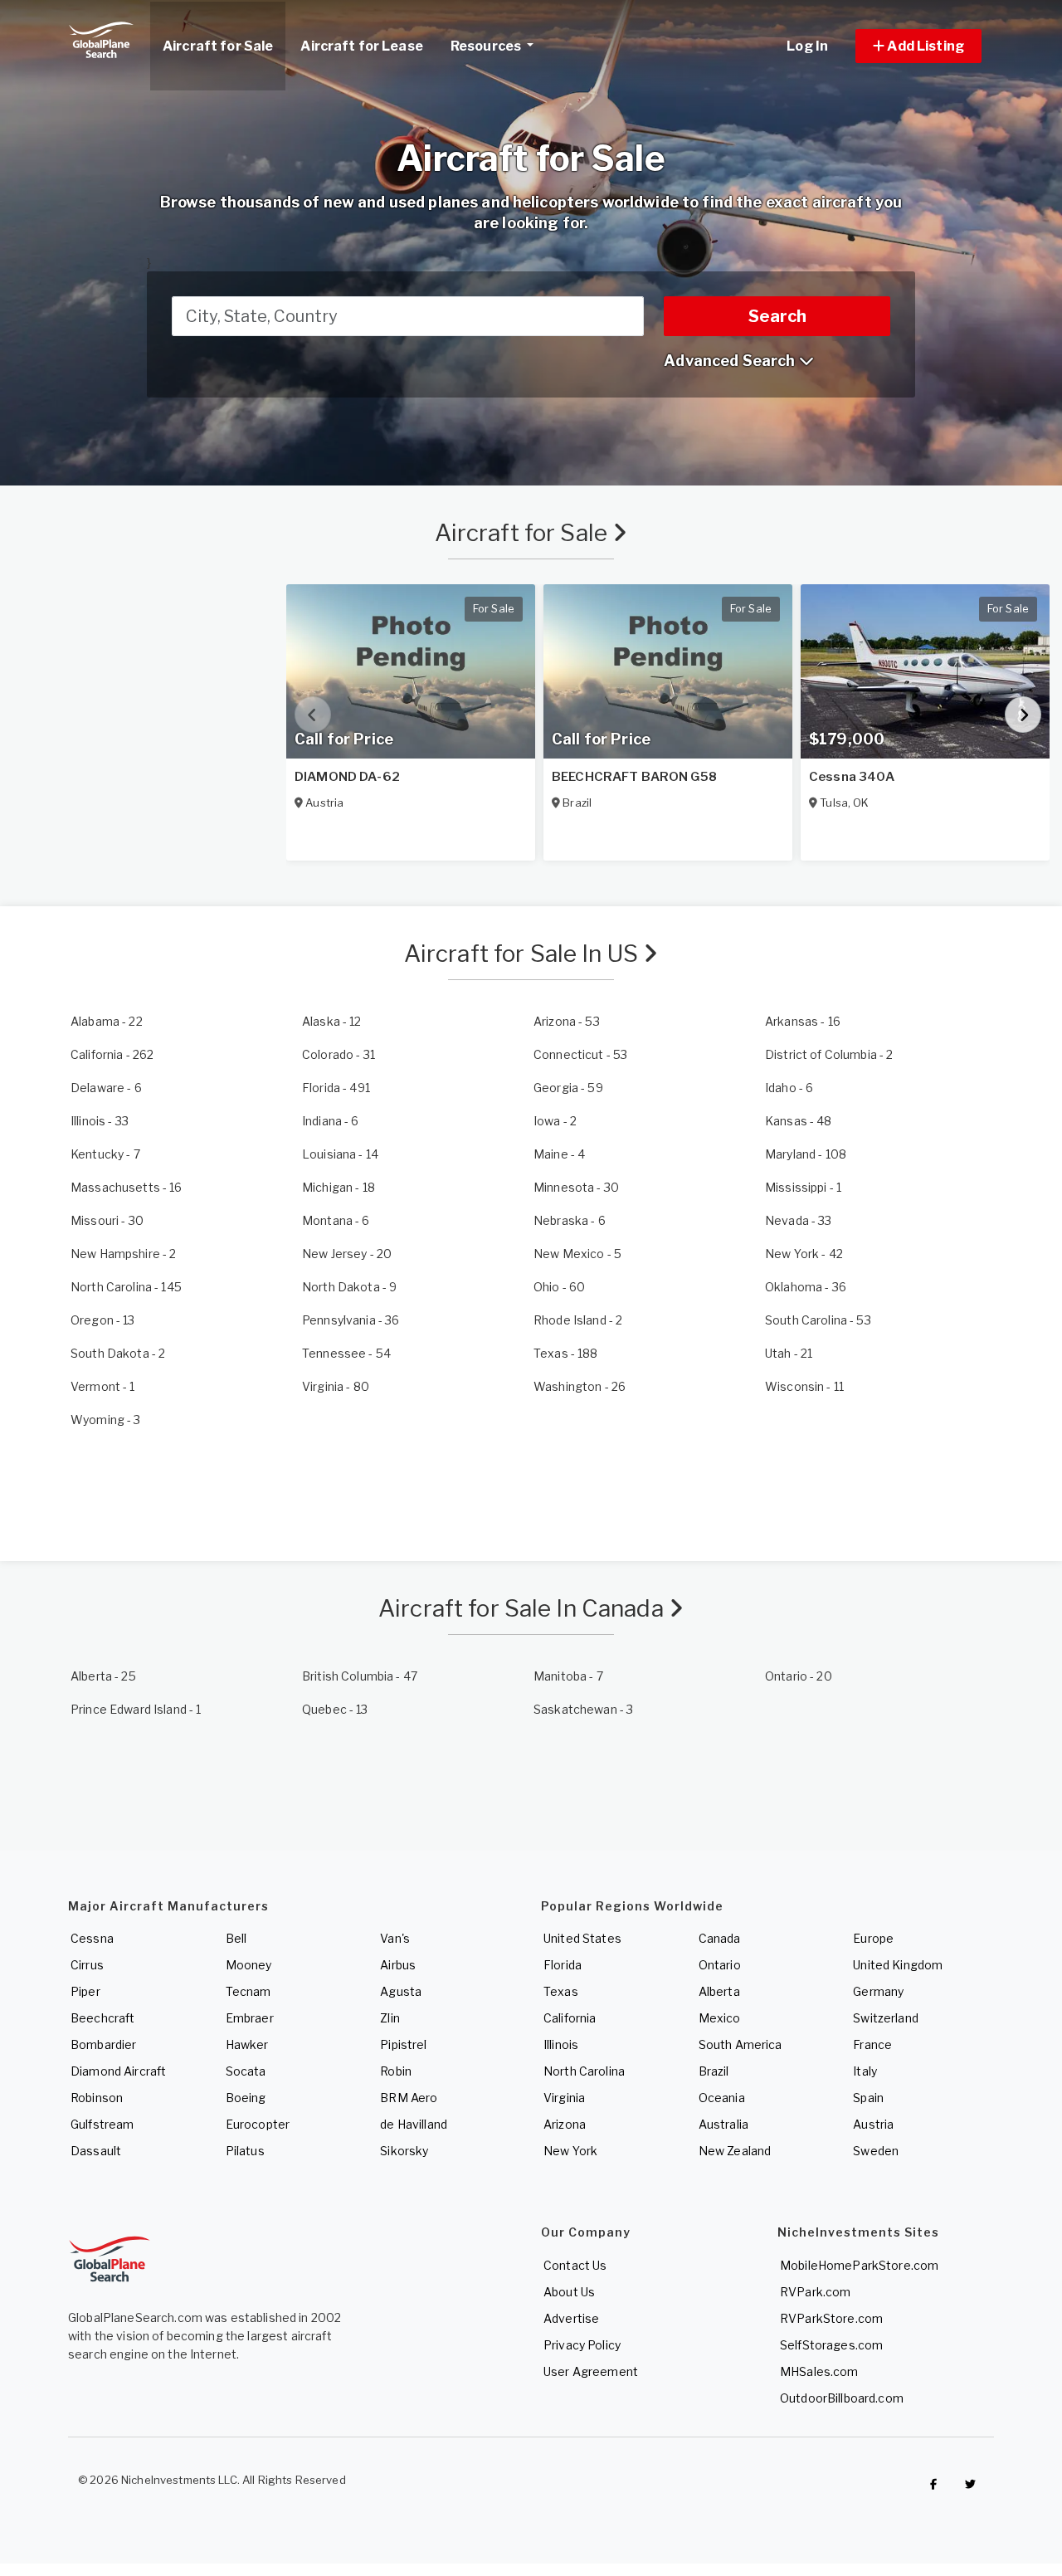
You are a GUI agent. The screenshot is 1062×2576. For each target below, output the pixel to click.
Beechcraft (102, 2018)
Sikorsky (404, 2151)
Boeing (246, 2098)
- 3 (106, 1420)
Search (777, 316)
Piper (85, 1991)
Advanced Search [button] (731, 361)
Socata (246, 2071)
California (570, 2018)
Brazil (714, 2071)
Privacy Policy (582, 2345)
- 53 (567, 1021)
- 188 (566, 1353)
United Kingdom (898, 1965)
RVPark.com (815, 2292)
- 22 (107, 1021)
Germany (878, 1991)
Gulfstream (102, 2124)
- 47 (360, 1676)
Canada (720, 1938)
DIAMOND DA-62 (347, 777)
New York (570, 2151)
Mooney (249, 1965)
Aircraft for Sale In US (524, 954)
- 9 (349, 1287)
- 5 (577, 1254)
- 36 (806, 1287)
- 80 (336, 1386)
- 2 (829, 1054)
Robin (396, 2071)
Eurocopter (258, 2124)
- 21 (789, 1353)
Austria (873, 2124)
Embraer (250, 2018)
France (872, 2044)
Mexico (720, 2018)
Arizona (565, 2124)
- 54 (346, 1353)
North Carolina (584, 2071)
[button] (918, 46)
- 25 (103, 1676)
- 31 (339, 1054)
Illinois (561, 2044)
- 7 (105, 1154)
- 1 (803, 1187)
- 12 (332, 1021)
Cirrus (87, 1965)
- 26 (580, 1386)
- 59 (568, 1088)
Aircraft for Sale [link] (218, 46)
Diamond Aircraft (118, 2071)
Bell (236, 1938)
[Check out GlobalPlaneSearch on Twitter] (971, 2484)
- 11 (804, 1386)
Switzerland (886, 2018)
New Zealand (735, 2151)
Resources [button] (487, 46)
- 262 (112, 1054)
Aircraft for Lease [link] (362, 46)
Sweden (876, 2151)
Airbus (398, 1965)
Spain (868, 2098)
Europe (873, 1938)
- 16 (803, 1021)
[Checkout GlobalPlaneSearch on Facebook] (933, 2484)
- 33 (100, 1121)
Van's (395, 1938)
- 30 (576, 1187)
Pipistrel (403, 2044)
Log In (807, 46)
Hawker (247, 2044)
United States (582, 1938)
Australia (723, 2124)
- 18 (339, 1187)
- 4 (559, 1154)
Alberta (719, 1991)
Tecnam (248, 1991)
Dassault (96, 2151)
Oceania (722, 2098)
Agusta (401, 1991)
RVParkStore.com (831, 2318)
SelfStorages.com (831, 2345)
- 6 (106, 1088)
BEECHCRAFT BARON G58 (634, 777)
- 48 (799, 1121)
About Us (569, 2292)
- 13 (103, 1320)
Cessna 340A (852, 777)
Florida (563, 1965)
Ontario (720, 1965)
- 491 (336, 1088)
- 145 (126, 1287)
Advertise (571, 2318)
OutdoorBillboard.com (842, 2398)
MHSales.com (819, 2371)
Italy (865, 2071)
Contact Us (575, 2265)
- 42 (804, 1254)
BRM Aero (409, 2098)
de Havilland (414, 2124)
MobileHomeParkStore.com (859, 2265)
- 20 (347, 1254)
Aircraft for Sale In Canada (524, 1608)
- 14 (340, 1154)
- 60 (559, 1287)
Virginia (564, 2098)
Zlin (390, 2018)
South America (740, 2044)
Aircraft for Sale (524, 533)
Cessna (92, 1938)
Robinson (97, 2098)
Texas (561, 1991)
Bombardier (103, 2044)
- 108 (806, 1154)
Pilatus (245, 2151)
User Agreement (591, 2371)
